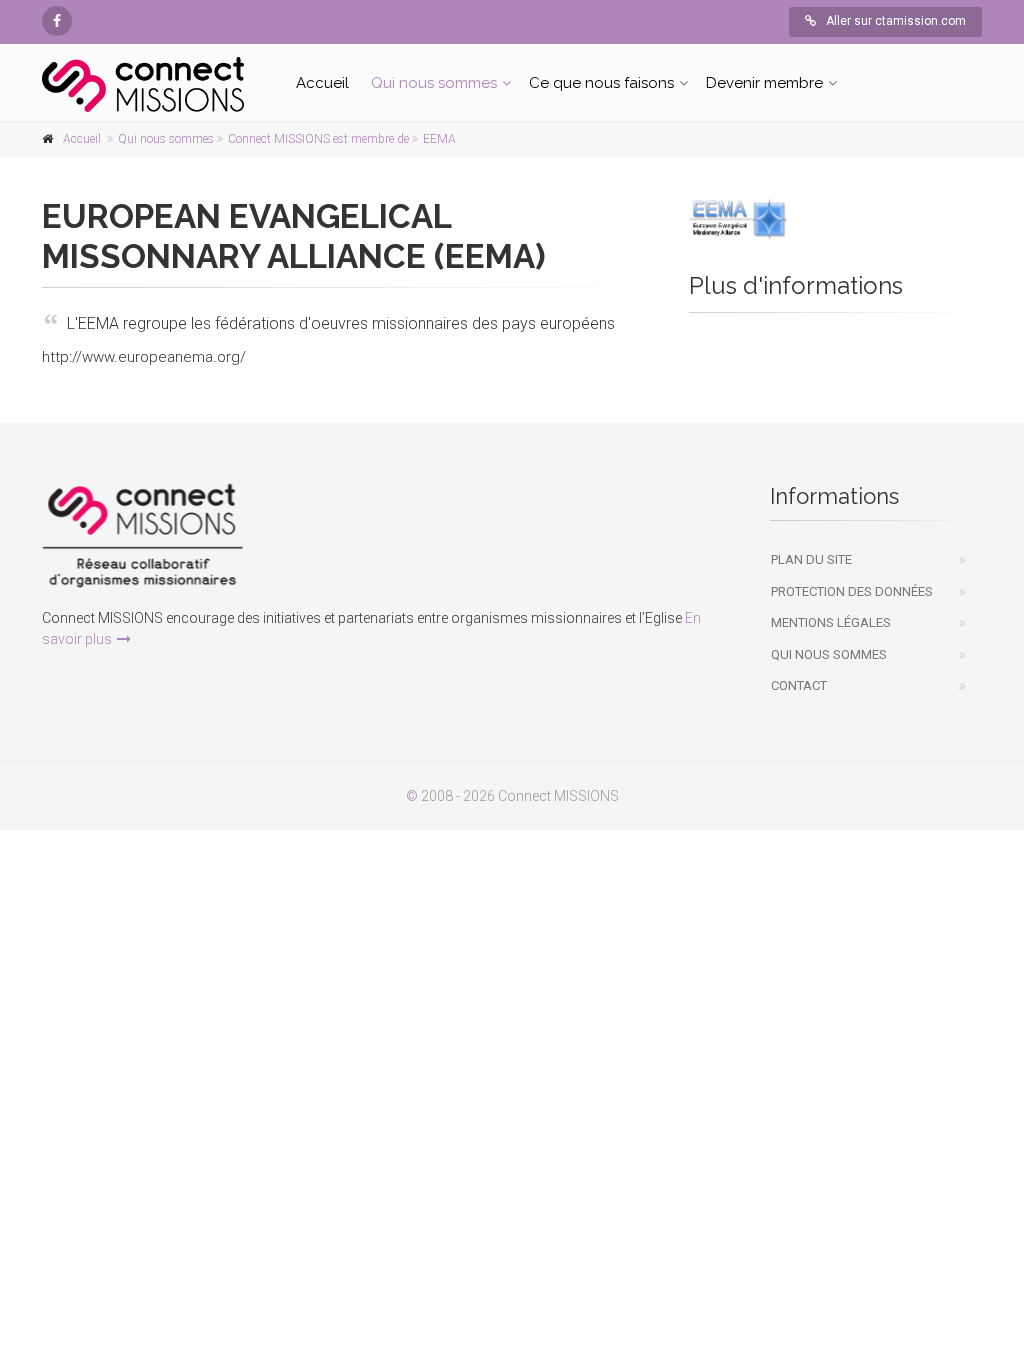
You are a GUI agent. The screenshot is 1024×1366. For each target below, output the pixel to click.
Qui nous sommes (434, 83)
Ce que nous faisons (601, 83)
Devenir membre (764, 83)
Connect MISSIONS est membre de (318, 139)
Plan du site (811, 559)
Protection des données (852, 591)
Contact (799, 685)
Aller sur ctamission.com (896, 21)
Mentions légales (831, 622)
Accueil (322, 83)
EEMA (439, 139)
